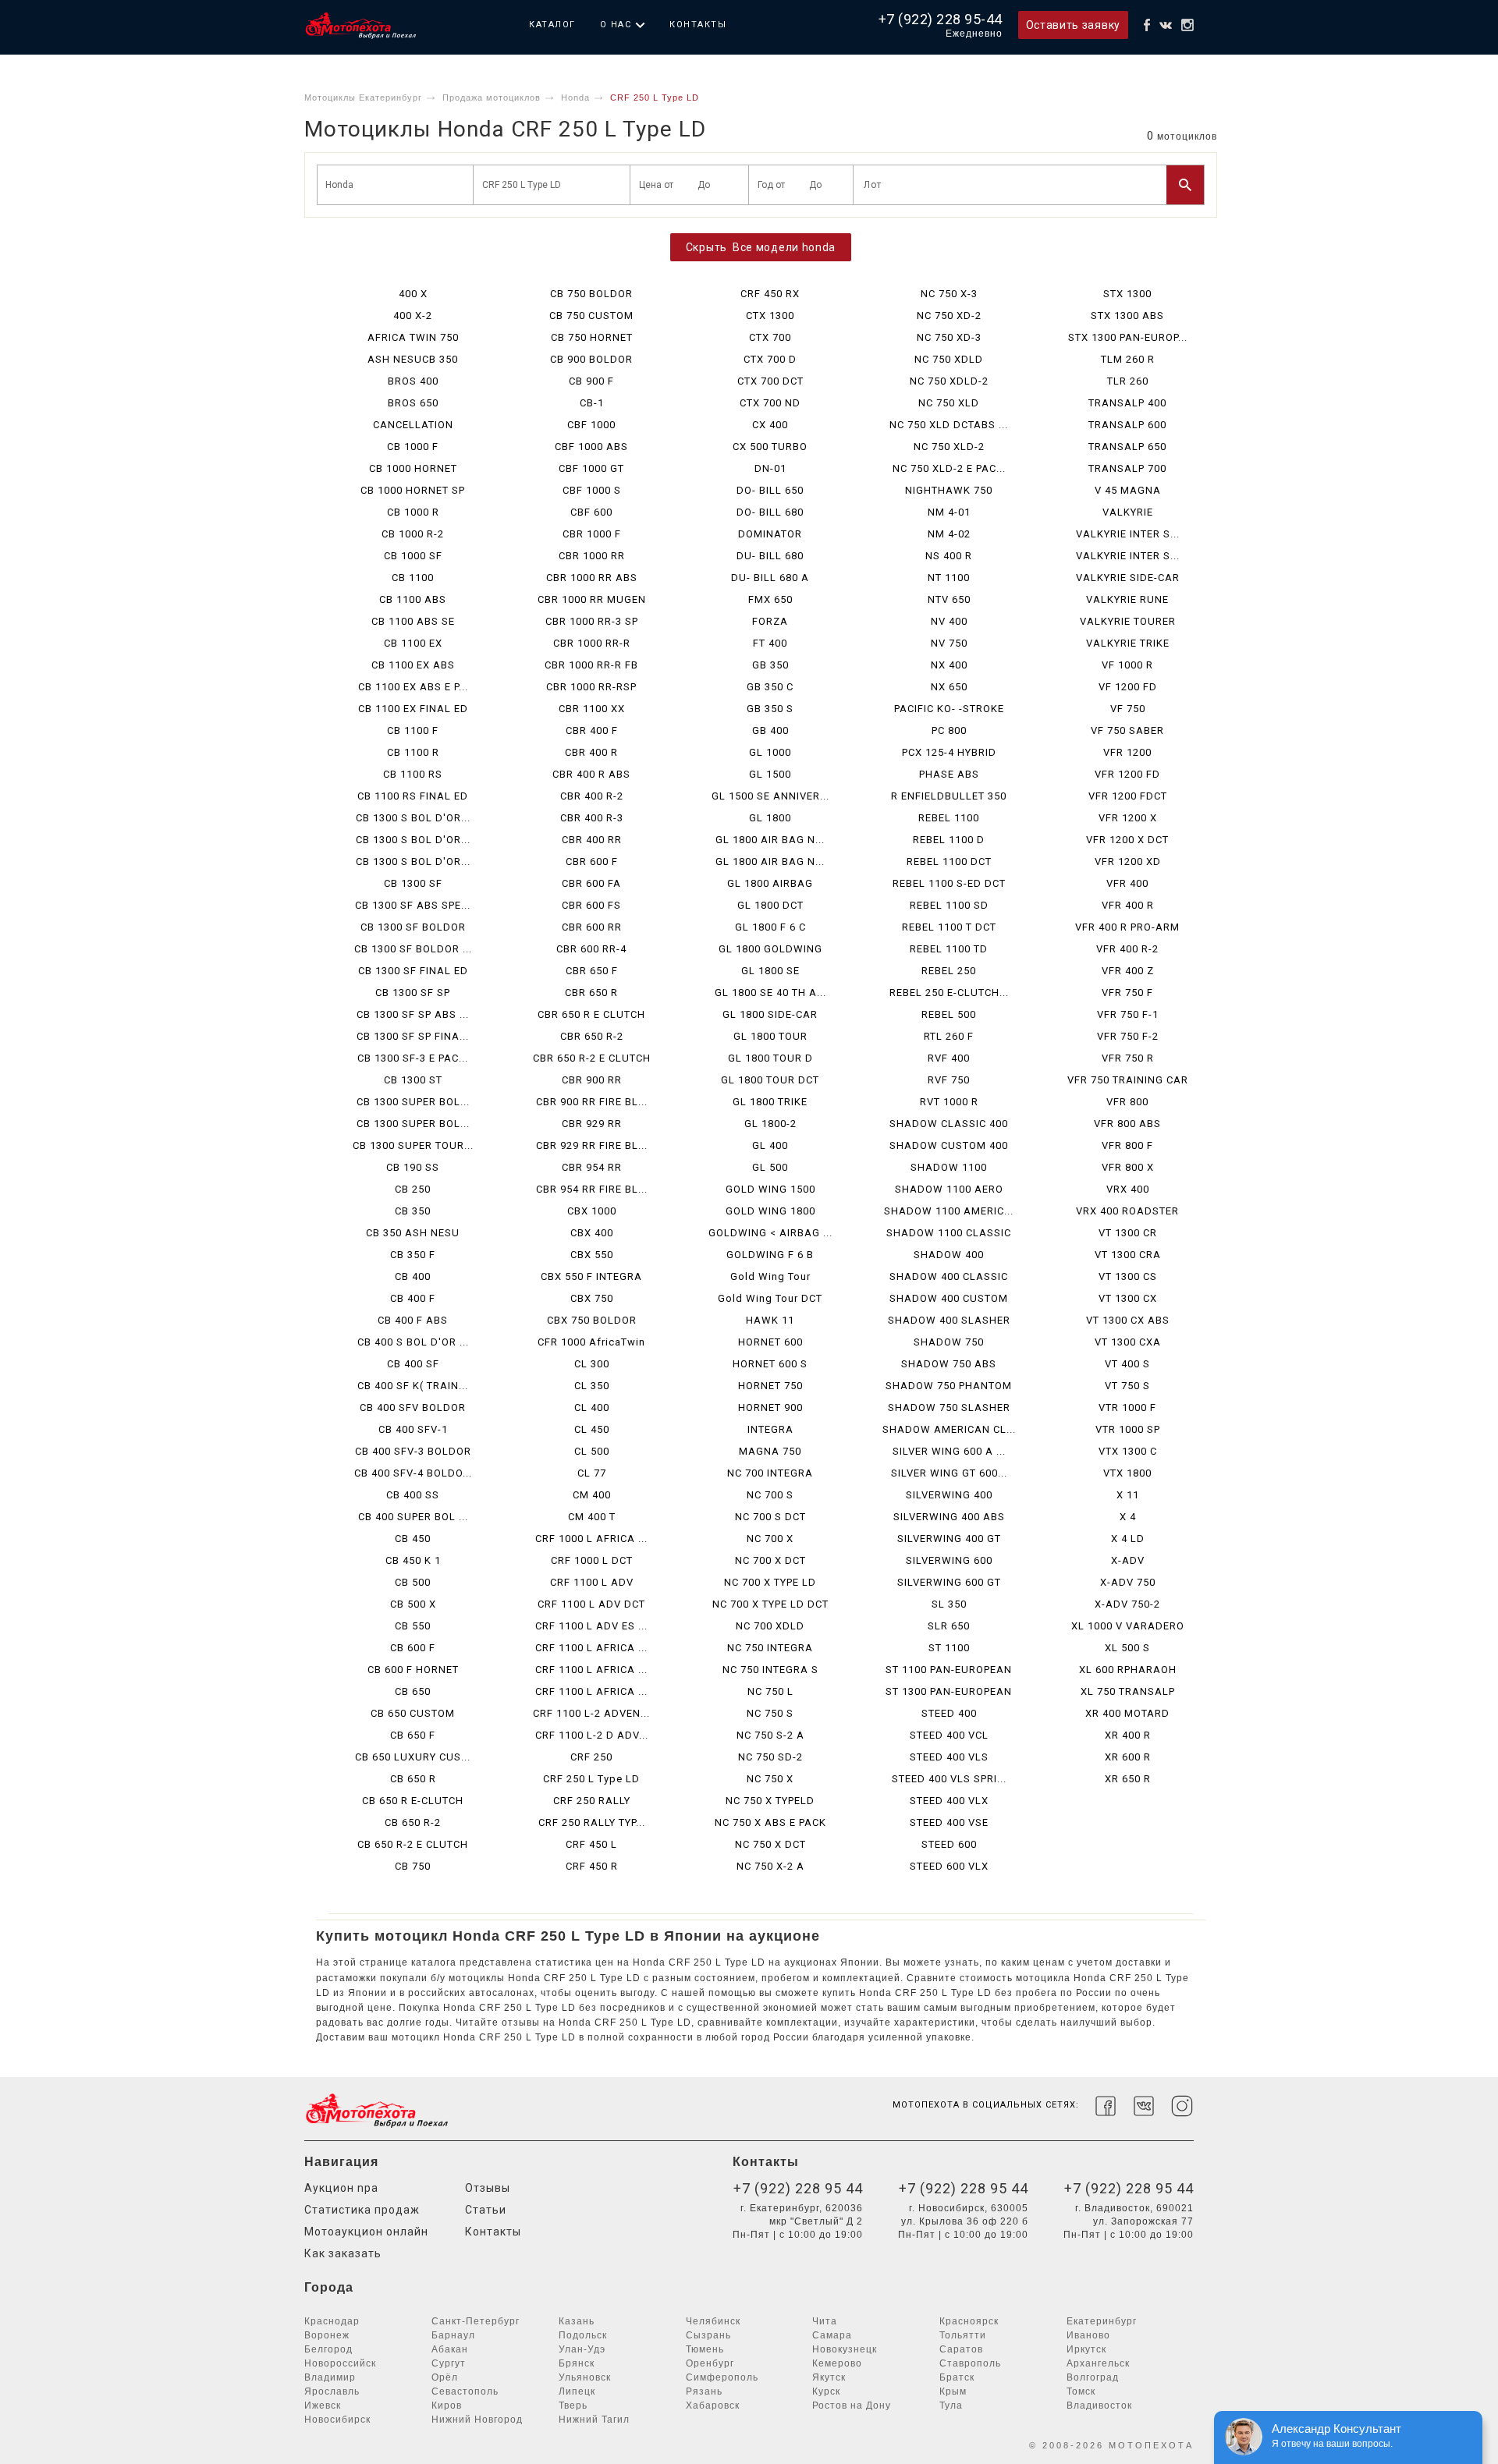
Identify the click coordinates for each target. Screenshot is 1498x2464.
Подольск (583, 2335)
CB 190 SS (413, 1167)
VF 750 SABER (1127, 730)
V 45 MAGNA (1128, 490)
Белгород (328, 2349)
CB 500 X (413, 1604)
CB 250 (413, 1189)
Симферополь (722, 2377)
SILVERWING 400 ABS (949, 1517)
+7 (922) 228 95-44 (941, 19)
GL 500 (770, 1167)
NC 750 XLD (949, 403)
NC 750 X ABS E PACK (770, 1822)
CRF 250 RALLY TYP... (592, 1822)
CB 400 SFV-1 (413, 1429)
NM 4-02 (949, 534)
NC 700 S (770, 1495)
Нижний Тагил (594, 2420)
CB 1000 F (413, 447)
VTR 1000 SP (1128, 1429)
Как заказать (343, 2253)
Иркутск (1086, 2349)
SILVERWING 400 (949, 1495)
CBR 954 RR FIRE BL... (592, 1189)
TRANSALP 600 (1127, 425)
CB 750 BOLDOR (591, 294)
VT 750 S (1127, 1386)
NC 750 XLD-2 (949, 447)
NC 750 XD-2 (949, 316)
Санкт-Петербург (476, 2321)
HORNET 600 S (770, 1364)
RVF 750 (949, 1080)
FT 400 (770, 643)
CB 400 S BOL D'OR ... (413, 1342)
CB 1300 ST (413, 1080)
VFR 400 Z (1128, 971)
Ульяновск (585, 2377)
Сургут (449, 2363)
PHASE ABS (949, 774)
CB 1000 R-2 (413, 534)
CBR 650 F (592, 971)
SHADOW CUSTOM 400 (949, 1145)
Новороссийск (340, 2363)
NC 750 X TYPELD (770, 1801)
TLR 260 (1128, 381)
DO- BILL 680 (770, 512)
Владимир (330, 2377)
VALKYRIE (1128, 512)
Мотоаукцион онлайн (366, 2232)
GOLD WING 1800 (770, 1211)
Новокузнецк (845, 2349)
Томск (1081, 2391)
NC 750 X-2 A (770, 1866)
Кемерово (837, 2363)
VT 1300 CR (1128, 1233)
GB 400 (770, 730)
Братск (957, 2377)
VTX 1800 (1127, 1473)
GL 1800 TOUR (770, 1036)
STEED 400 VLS (949, 1757)
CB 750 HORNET (592, 337)
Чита (825, 2321)
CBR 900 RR (592, 1080)
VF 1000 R (1127, 665)
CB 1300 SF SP (413, 993)
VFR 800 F (1127, 1145)
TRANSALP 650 (1127, 447)
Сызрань (708, 2335)
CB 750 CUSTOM (591, 316)
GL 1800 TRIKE (770, 1102)
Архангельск (1098, 2363)
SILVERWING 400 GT (949, 1539)
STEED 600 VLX (949, 1866)
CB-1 (592, 403)
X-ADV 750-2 (1127, 1604)
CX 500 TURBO (770, 447)
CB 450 (413, 1539)
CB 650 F (413, 1735)
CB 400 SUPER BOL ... (413, 1517)
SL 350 (949, 1604)
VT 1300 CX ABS (1128, 1320)
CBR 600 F (592, 862)
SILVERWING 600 (949, 1560)
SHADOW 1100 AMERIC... (949, 1211)
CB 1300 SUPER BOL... (413, 1102)
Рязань (704, 2391)
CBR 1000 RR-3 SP (592, 621)
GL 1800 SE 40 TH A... (770, 993)
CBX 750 (592, 1298)
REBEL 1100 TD (949, 949)
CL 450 (592, 1429)
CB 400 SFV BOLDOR (413, 1407)
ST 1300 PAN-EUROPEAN (949, 1691)
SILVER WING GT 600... (949, 1473)
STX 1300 (1127, 294)
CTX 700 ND (770, 403)
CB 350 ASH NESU (413, 1233)
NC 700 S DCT (770, 1517)
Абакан (450, 2349)
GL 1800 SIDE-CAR (770, 1014)
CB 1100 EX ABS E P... (413, 687)
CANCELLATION (413, 425)
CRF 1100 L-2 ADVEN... (591, 1713)
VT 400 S (1127, 1364)
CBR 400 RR (592, 840)
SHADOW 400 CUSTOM (949, 1298)
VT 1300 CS (1128, 1276)
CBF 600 (591, 512)
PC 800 (949, 730)
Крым (953, 2391)
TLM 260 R (1128, 359)
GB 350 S (770, 709)
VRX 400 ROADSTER (1127, 1211)
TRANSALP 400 (1127, 403)
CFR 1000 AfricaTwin (591, 1342)
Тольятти (963, 2335)
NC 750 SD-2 (770, 1757)
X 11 (1128, 1495)
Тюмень (705, 2349)
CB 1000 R (413, 512)
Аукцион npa (341, 2188)
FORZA (770, 621)
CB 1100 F (413, 730)
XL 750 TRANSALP (1128, 1691)
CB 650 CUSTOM (413, 1713)
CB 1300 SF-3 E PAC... (413, 1058)
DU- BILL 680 (770, 556)
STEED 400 (949, 1713)
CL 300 (592, 1364)
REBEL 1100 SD (949, 905)
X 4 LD (1128, 1539)
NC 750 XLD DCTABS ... (949, 425)
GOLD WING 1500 (770, 1189)
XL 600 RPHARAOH (1128, 1670)
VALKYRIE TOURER (1128, 621)
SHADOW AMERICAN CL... (949, 1429)
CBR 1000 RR (592, 556)
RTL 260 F (949, 1036)
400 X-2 (413, 316)
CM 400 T (592, 1517)
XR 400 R (1128, 1735)
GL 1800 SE (770, 971)
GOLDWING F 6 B (770, 1255)
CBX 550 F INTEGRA (591, 1276)
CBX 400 (592, 1233)
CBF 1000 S (592, 490)
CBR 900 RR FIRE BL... (592, 1102)
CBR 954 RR (592, 1167)
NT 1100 (949, 578)
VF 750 (1128, 709)
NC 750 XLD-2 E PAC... (949, 468)
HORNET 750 (770, 1386)
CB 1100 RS (413, 774)
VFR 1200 (1127, 752)
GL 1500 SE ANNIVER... (770, 796)
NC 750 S (770, 1713)
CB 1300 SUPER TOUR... (413, 1145)
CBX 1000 (592, 1211)
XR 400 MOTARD (1127, 1713)
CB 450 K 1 (413, 1560)
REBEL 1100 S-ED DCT (949, 883)
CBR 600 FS (591, 905)
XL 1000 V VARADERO (1128, 1626)
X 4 (1128, 1517)
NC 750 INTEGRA (770, 1648)
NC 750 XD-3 (949, 337)
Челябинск (713, 2321)
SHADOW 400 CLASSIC (949, 1276)
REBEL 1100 (949, 818)
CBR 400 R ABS (591, 774)
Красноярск (969, 2321)
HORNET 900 (770, 1407)
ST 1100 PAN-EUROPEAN (949, 1670)
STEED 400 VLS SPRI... (949, 1779)
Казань (577, 2321)
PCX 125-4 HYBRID (949, 752)
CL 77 (592, 1473)
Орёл (445, 2377)
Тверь (573, 2406)
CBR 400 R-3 (592, 818)
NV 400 (949, 621)
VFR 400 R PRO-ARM (1127, 927)
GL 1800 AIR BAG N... (770, 840)
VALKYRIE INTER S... (1128, 534)
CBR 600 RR (592, 927)
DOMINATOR (770, 534)
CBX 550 (592, 1255)
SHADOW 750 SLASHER (949, 1407)
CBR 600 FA (591, 883)
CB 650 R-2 (413, 1822)
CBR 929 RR (592, 1124)
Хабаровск (713, 2406)
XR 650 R (1128, 1779)
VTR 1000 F (1127, 1407)
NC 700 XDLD (770, 1626)
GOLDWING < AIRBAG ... (770, 1233)
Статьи (486, 2210)
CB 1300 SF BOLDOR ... (413, 949)
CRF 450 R (592, 1866)
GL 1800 (770, 818)
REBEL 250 (949, 971)
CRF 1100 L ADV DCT (591, 1604)
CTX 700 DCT (770, 381)
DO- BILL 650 (770, 490)
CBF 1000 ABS (591, 447)
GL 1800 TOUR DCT (770, 1080)
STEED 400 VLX (949, 1801)
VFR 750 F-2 (1128, 1036)
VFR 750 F (1127, 993)
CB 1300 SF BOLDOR (413, 927)
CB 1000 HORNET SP (413, 490)
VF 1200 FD (1128, 687)
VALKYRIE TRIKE (1128, 643)
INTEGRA (770, 1429)
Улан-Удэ (582, 2349)
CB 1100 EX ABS (413, 665)
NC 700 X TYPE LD (770, 1582)
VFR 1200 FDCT (1128, 796)
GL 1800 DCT (770, 905)
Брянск (577, 2363)
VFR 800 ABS (1127, 1124)
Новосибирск (337, 2420)
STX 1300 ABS (1127, 316)
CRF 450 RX (770, 294)
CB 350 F (413, 1255)
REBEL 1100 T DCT (949, 927)
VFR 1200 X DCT (1127, 840)
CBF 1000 (591, 425)
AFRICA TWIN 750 (413, 337)
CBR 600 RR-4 (591, 949)
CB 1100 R (413, 752)
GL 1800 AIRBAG (770, 883)
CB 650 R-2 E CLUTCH (413, 1844)
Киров (447, 2406)
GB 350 (770, 665)
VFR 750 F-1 (1128, 1014)
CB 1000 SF (413, 556)
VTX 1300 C (1128, 1451)
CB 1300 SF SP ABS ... (413, 1014)
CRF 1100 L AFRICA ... (591, 1648)
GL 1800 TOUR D (770, 1058)
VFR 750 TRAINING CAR (1128, 1080)
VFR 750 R (1128, 1058)
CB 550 (413, 1626)
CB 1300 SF (413, 883)
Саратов (961, 2349)
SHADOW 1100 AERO (949, 1189)
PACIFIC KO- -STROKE (949, 709)
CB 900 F (591, 381)
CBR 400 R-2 (592, 796)
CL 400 (592, 1407)
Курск (826, 2391)
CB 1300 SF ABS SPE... (413, 905)
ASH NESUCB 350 (413, 359)
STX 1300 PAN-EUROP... (1128, 337)
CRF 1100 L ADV (592, 1582)
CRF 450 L (591, 1844)
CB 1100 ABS (413, 599)
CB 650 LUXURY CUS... (413, 1757)
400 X (413, 294)
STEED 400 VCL (949, 1735)
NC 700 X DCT (770, 1560)
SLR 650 (949, 1626)
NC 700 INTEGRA (770, 1473)
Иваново (1088, 2335)
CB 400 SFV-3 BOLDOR (413, 1451)
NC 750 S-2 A (770, 1735)
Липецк (577, 2391)
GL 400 (770, 1145)
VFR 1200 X (1128, 818)
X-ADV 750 (1128, 1582)
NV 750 (949, 643)
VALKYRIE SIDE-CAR (1128, 578)
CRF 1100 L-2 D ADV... (592, 1735)
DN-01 (770, 468)
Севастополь (465, 2391)
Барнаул (453, 2335)
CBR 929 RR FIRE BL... (592, 1145)
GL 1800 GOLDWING (770, 949)
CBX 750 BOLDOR (592, 1320)
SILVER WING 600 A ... (949, 1451)
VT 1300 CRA (1128, 1255)
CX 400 (770, 425)
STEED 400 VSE (949, 1822)
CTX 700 (770, 337)
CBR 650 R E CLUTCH (591, 1014)
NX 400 (949, 665)
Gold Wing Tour (770, 1276)
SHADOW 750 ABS (949, 1364)
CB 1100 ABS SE (413, 621)
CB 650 (413, 1691)
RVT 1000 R (949, 1102)
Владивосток (1099, 2406)
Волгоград (1093, 2377)
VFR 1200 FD (1127, 774)
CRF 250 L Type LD (591, 1779)
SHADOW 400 (949, 1255)
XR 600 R (1128, 1757)
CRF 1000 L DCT (592, 1560)
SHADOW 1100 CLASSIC (949, 1233)
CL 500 (592, 1451)
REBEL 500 (949, 1014)
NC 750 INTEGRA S (770, 1670)
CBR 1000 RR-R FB (591, 665)
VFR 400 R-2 (1127, 949)
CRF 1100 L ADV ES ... (591, 1626)
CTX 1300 (770, 316)
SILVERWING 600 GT (949, 1582)
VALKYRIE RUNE (1127, 599)
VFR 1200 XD (1128, 862)
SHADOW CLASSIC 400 (949, 1124)
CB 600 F (413, 1648)
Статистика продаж (362, 2210)
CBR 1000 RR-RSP (591, 687)
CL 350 (592, 1386)
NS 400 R (949, 556)
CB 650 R (413, 1779)
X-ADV (1128, 1560)
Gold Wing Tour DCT (770, 1298)
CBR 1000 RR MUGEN (592, 599)
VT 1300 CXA (1128, 1342)
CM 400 (592, 1495)
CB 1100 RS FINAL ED (413, 796)
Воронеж (327, 2335)
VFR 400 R (1128, 905)
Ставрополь (970, 2363)
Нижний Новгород (477, 2420)
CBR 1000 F (592, 534)
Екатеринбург (1102, 2321)
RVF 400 (949, 1058)
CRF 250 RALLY (592, 1801)
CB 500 (413, 1582)
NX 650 (949, 687)
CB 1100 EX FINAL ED (413, 709)
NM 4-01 (949, 512)
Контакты (698, 25)
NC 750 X (770, 1779)
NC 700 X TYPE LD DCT (770, 1604)
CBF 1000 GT (591, 468)
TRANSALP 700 (1127, 468)
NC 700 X (770, 1539)
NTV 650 (949, 599)
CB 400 (413, 1276)
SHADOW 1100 (949, 1167)
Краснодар (332, 2321)
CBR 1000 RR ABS (592, 578)
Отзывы (488, 2188)
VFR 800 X (1128, 1167)
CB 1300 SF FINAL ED (413, 971)
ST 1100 (949, 1648)
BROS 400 (413, 381)
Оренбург (710, 2363)
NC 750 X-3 (949, 294)
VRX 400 (1128, 1189)
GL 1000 (770, 752)
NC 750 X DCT (770, 1844)
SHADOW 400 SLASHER (949, 1320)
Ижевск (323, 2406)
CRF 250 (591, 1757)
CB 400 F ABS (413, 1320)
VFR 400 (1127, 883)
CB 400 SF (413, 1364)
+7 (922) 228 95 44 (798, 2188)
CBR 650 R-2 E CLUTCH (592, 1058)
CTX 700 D (770, 359)
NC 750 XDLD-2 (949, 381)
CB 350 (413, 1211)
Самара (832, 2335)
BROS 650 (413, 403)
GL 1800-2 (770, 1124)
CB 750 (413, 1866)
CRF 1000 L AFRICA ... (591, 1539)
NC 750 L (770, 1691)
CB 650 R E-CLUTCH (413, 1801)
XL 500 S (1127, 1648)
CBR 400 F (592, 730)
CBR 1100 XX (592, 709)
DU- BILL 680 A (770, 578)
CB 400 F (413, 1298)
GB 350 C (770, 687)
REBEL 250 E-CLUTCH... (949, 993)
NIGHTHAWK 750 (949, 490)
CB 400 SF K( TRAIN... (413, 1386)
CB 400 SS (413, 1495)
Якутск (829, 2377)
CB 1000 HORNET (413, 468)
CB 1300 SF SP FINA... (413, 1036)
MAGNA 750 (770, 1451)
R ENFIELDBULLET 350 (949, 796)
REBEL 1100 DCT (949, 862)
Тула (951, 2406)
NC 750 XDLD (949, 359)
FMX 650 (770, 599)
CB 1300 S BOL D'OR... (413, 818)
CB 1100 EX (413, 643)
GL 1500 (770, 774)
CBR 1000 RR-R (592, 643)
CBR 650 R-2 (592, 1036)
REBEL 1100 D (949, 840)
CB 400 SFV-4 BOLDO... (413, 1473)
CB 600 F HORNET (413, 1670)
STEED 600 (949, 1844)
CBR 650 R (591, 993)
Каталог (552, 25)
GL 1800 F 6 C (770, 927)
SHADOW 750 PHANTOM (949, 1386)
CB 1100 (413, 578)
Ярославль (332, 2391)
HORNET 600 (770, 1342)
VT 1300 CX (1128, 1298)
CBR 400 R (591, 752)
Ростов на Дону (852, 2406)
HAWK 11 (770, 1320)
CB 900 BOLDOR (591, 359)
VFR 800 (1127, 1102)
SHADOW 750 (949, 1342)
